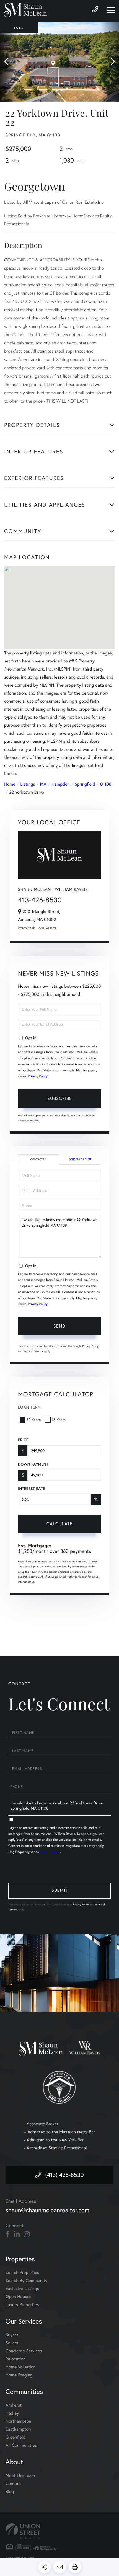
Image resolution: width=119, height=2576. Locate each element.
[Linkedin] (17, 2234)
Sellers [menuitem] (12, 2343)
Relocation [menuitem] (15, 2359)
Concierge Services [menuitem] (24, 2351)
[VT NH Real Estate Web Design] (59, 2531)
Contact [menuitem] (13, 2484)
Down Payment (33, 1464)
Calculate (59, 1524)
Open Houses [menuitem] (18, 2297)
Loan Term (29, 1407)
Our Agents (47, 928)
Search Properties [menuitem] (22, 2273)
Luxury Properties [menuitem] (22, 2305)
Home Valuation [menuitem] (21, 2367)
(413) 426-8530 (64, 2175)
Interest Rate (31, 1489)
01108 (106, 784)
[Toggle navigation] (111, 10)
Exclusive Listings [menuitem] (22, 2289)
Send (59, 1326)
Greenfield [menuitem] (15, 2437)
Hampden (61, 784)
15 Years (59, 1420)
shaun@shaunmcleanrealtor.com (47, 2210)
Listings (28, 784)
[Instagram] (27, 2234)
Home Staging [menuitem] (19, 2375)
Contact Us (27, 928)
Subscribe (60, 1098)
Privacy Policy (38, 1076)
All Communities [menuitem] (21, 2445)
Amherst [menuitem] (14, 2405)
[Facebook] (8, 2234)
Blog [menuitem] (10, 2492)
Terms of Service (33, 1351)
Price (23, 1440)
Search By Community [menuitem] (26, 2281)
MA (43, 784)
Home (10, 784)
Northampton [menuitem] (18, 2421)
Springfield (85, 784)
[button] (9, 62)
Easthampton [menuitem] (18, 2429)
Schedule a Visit (80, 1159)
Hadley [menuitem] (12, 2413)
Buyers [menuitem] (12, 2335)
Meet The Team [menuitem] (20, 2476)
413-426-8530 (40, 900)
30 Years (33, 1420)
